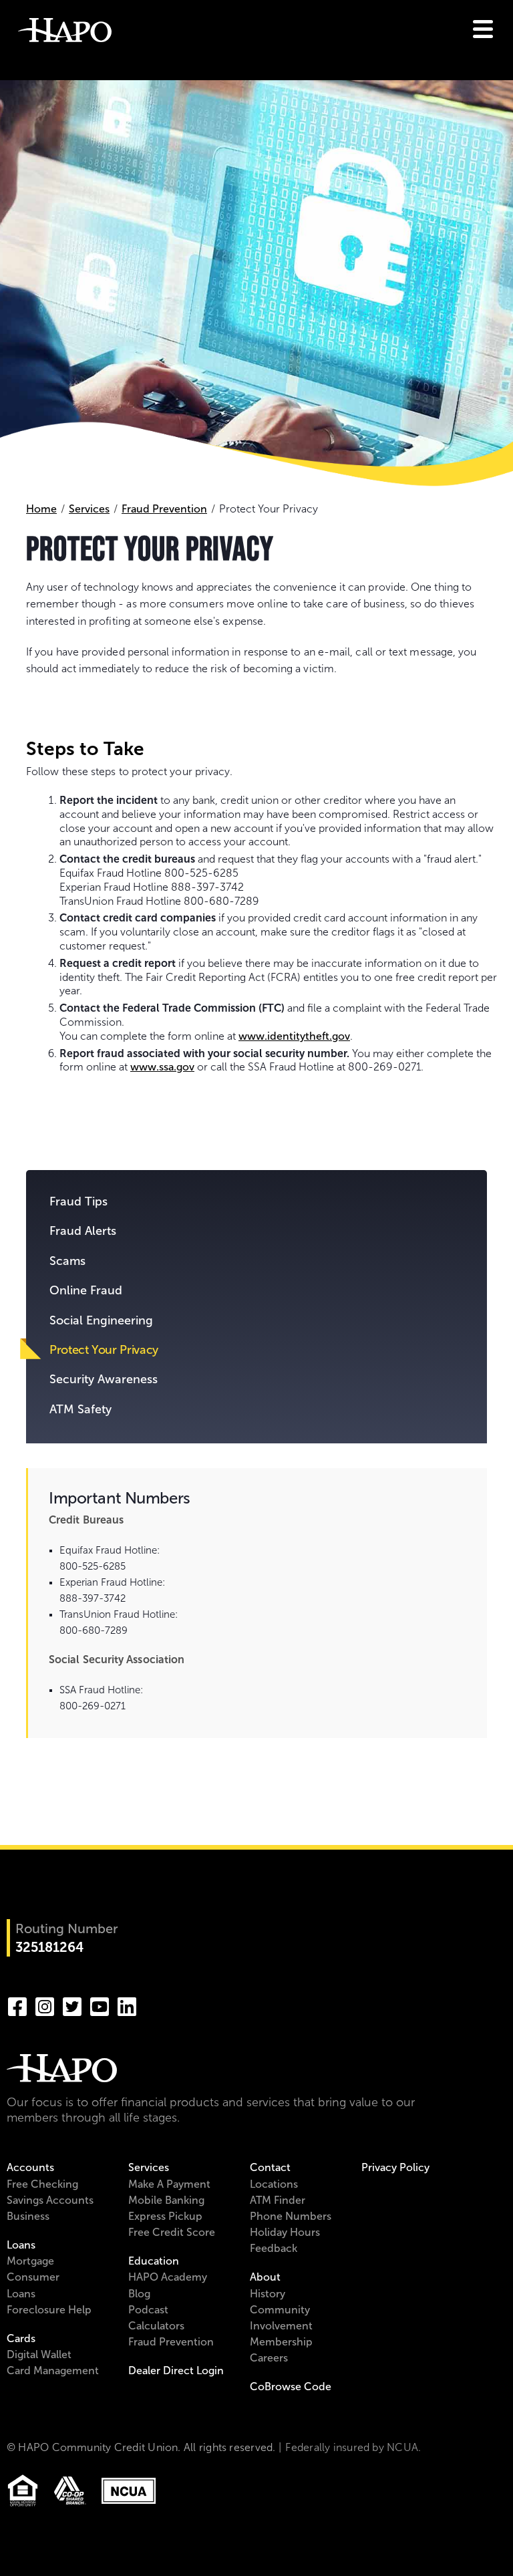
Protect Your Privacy (104, 1350)
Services (89, 509)
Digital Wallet (39, 2354)
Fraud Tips (78, 1201)
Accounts (30, 2167)
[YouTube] (100, 2005)
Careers (269, 2358)
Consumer (33, 2277)
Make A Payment (169, 2184)
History (268, 2294)
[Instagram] (45, 2005)
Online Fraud (86, 1290)
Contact (270, 2167)
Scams (67, 1261)
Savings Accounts (50, 2200)
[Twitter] (72, 2005)
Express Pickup (165, 2216)
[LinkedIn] (127, 2005)
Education (154, 2261)
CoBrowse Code (291, 2387)
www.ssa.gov (162, 1067)
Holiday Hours (285, 2232)
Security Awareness (104, 1379)
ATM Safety (80, 1409)
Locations (274, 2184)
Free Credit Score (172, 2232)
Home (41, 509)
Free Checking (42, 2184)
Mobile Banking (166, 2200)
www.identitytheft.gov (294, 1036)
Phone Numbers (291, 2216)
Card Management (53, 2371)
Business (28, 2216)
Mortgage (30, 2261)
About (265, 2277)
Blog (139, 2294)
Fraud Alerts (83, 1231)
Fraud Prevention (164, 509)
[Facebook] (17, 2005)
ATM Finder (278, 2200)
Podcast (148, 2310)
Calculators (156, 2326)
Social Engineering (101, 1320)
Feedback (274, 2248)
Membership (281, 2342)
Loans (21, 2245)
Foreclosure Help (49, 2310)
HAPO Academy (168, 2277)
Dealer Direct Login (176, 2371)
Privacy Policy (395, 2167)
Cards (21, 2338)
